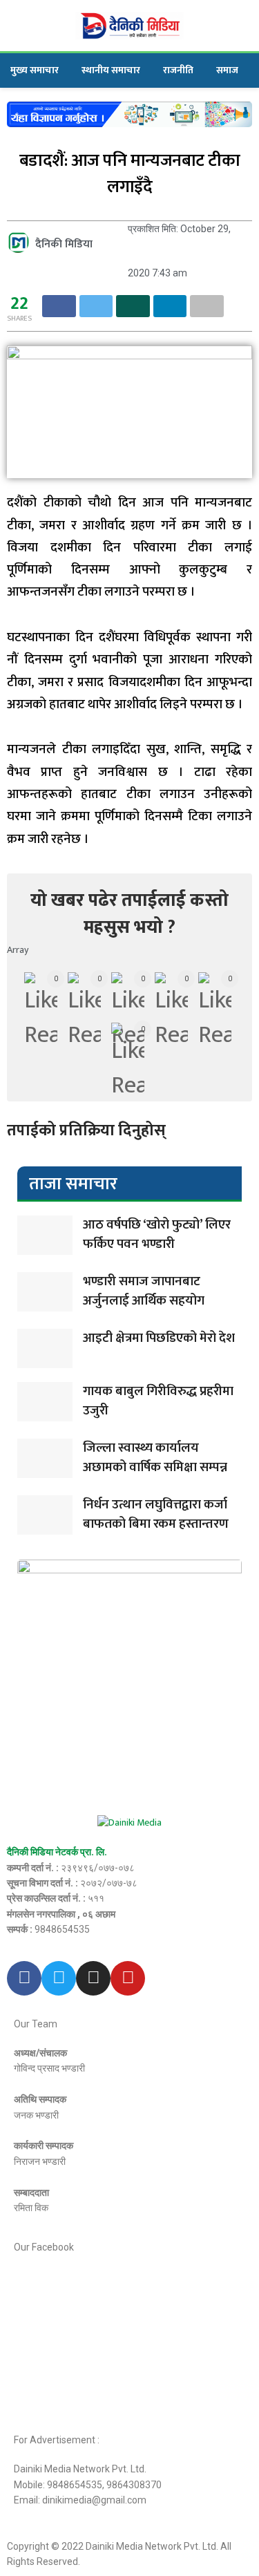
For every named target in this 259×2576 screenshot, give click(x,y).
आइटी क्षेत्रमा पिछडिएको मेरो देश (159, 1338)
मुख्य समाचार (35, 70)
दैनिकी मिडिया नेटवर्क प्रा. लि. (57, 1852)
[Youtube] (128, 1978)
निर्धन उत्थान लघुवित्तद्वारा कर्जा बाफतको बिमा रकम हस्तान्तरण (156, 1515)
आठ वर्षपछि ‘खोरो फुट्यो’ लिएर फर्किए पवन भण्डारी (157, 1235)
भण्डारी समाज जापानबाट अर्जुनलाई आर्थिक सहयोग (144, 1291)
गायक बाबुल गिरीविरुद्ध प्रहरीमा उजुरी (158, 1401)
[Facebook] (24, 1978)
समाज (227, 70)
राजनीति (178, 70)
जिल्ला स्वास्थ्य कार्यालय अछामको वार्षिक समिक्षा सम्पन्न (155, 1458)
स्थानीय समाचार (111, 70)
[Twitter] (59, 1978)
